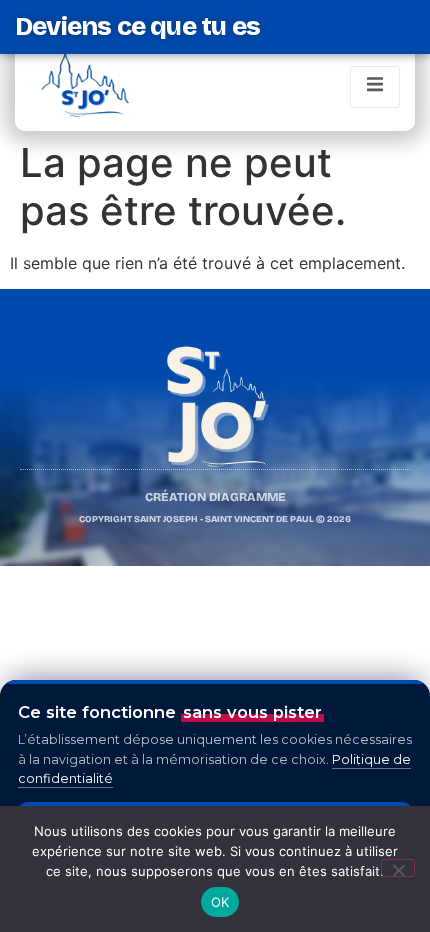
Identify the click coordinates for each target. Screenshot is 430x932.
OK (220, 902)
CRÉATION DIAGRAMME (215, 497)
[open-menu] (375, 87)
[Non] (398, 868)
